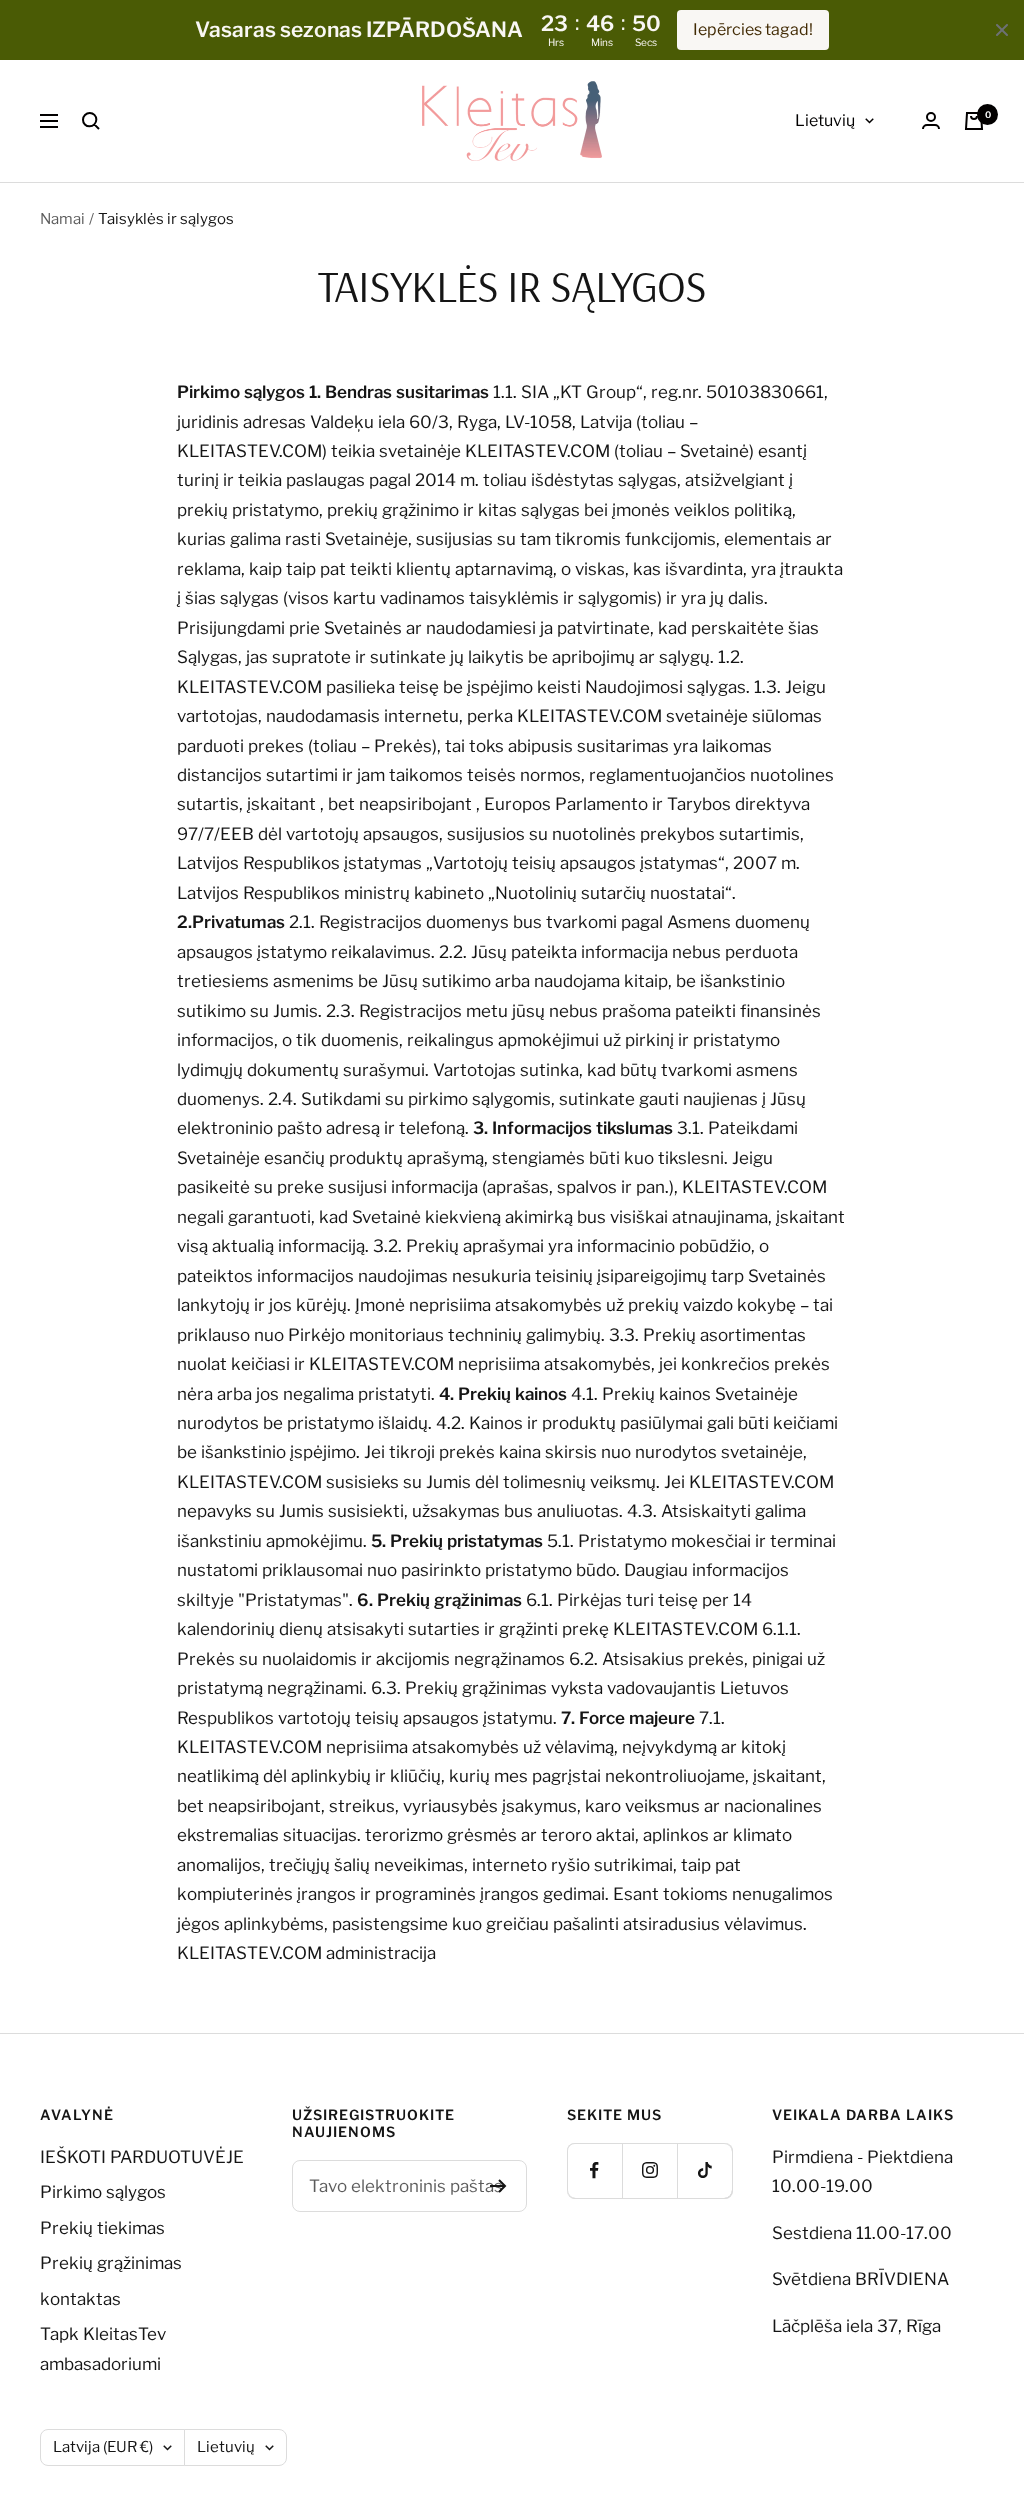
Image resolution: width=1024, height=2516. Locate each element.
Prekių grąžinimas (111, 2263)
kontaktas (80, 2299)
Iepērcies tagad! (753, 29)
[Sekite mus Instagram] (649, 2170)
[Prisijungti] (931, 120)
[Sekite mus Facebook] (594, 2170)
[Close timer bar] (1002, 30)
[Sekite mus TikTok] (704, 2170)
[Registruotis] (498, 2186)
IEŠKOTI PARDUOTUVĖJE (142, 2157)
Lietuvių (825, 120)
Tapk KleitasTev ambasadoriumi (103, 2348)
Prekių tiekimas (102, 2228)
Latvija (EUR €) (103, 2447)
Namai (62, 219)
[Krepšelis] (974, 121)
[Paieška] (91, 121)
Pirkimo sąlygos (103, 2192)
